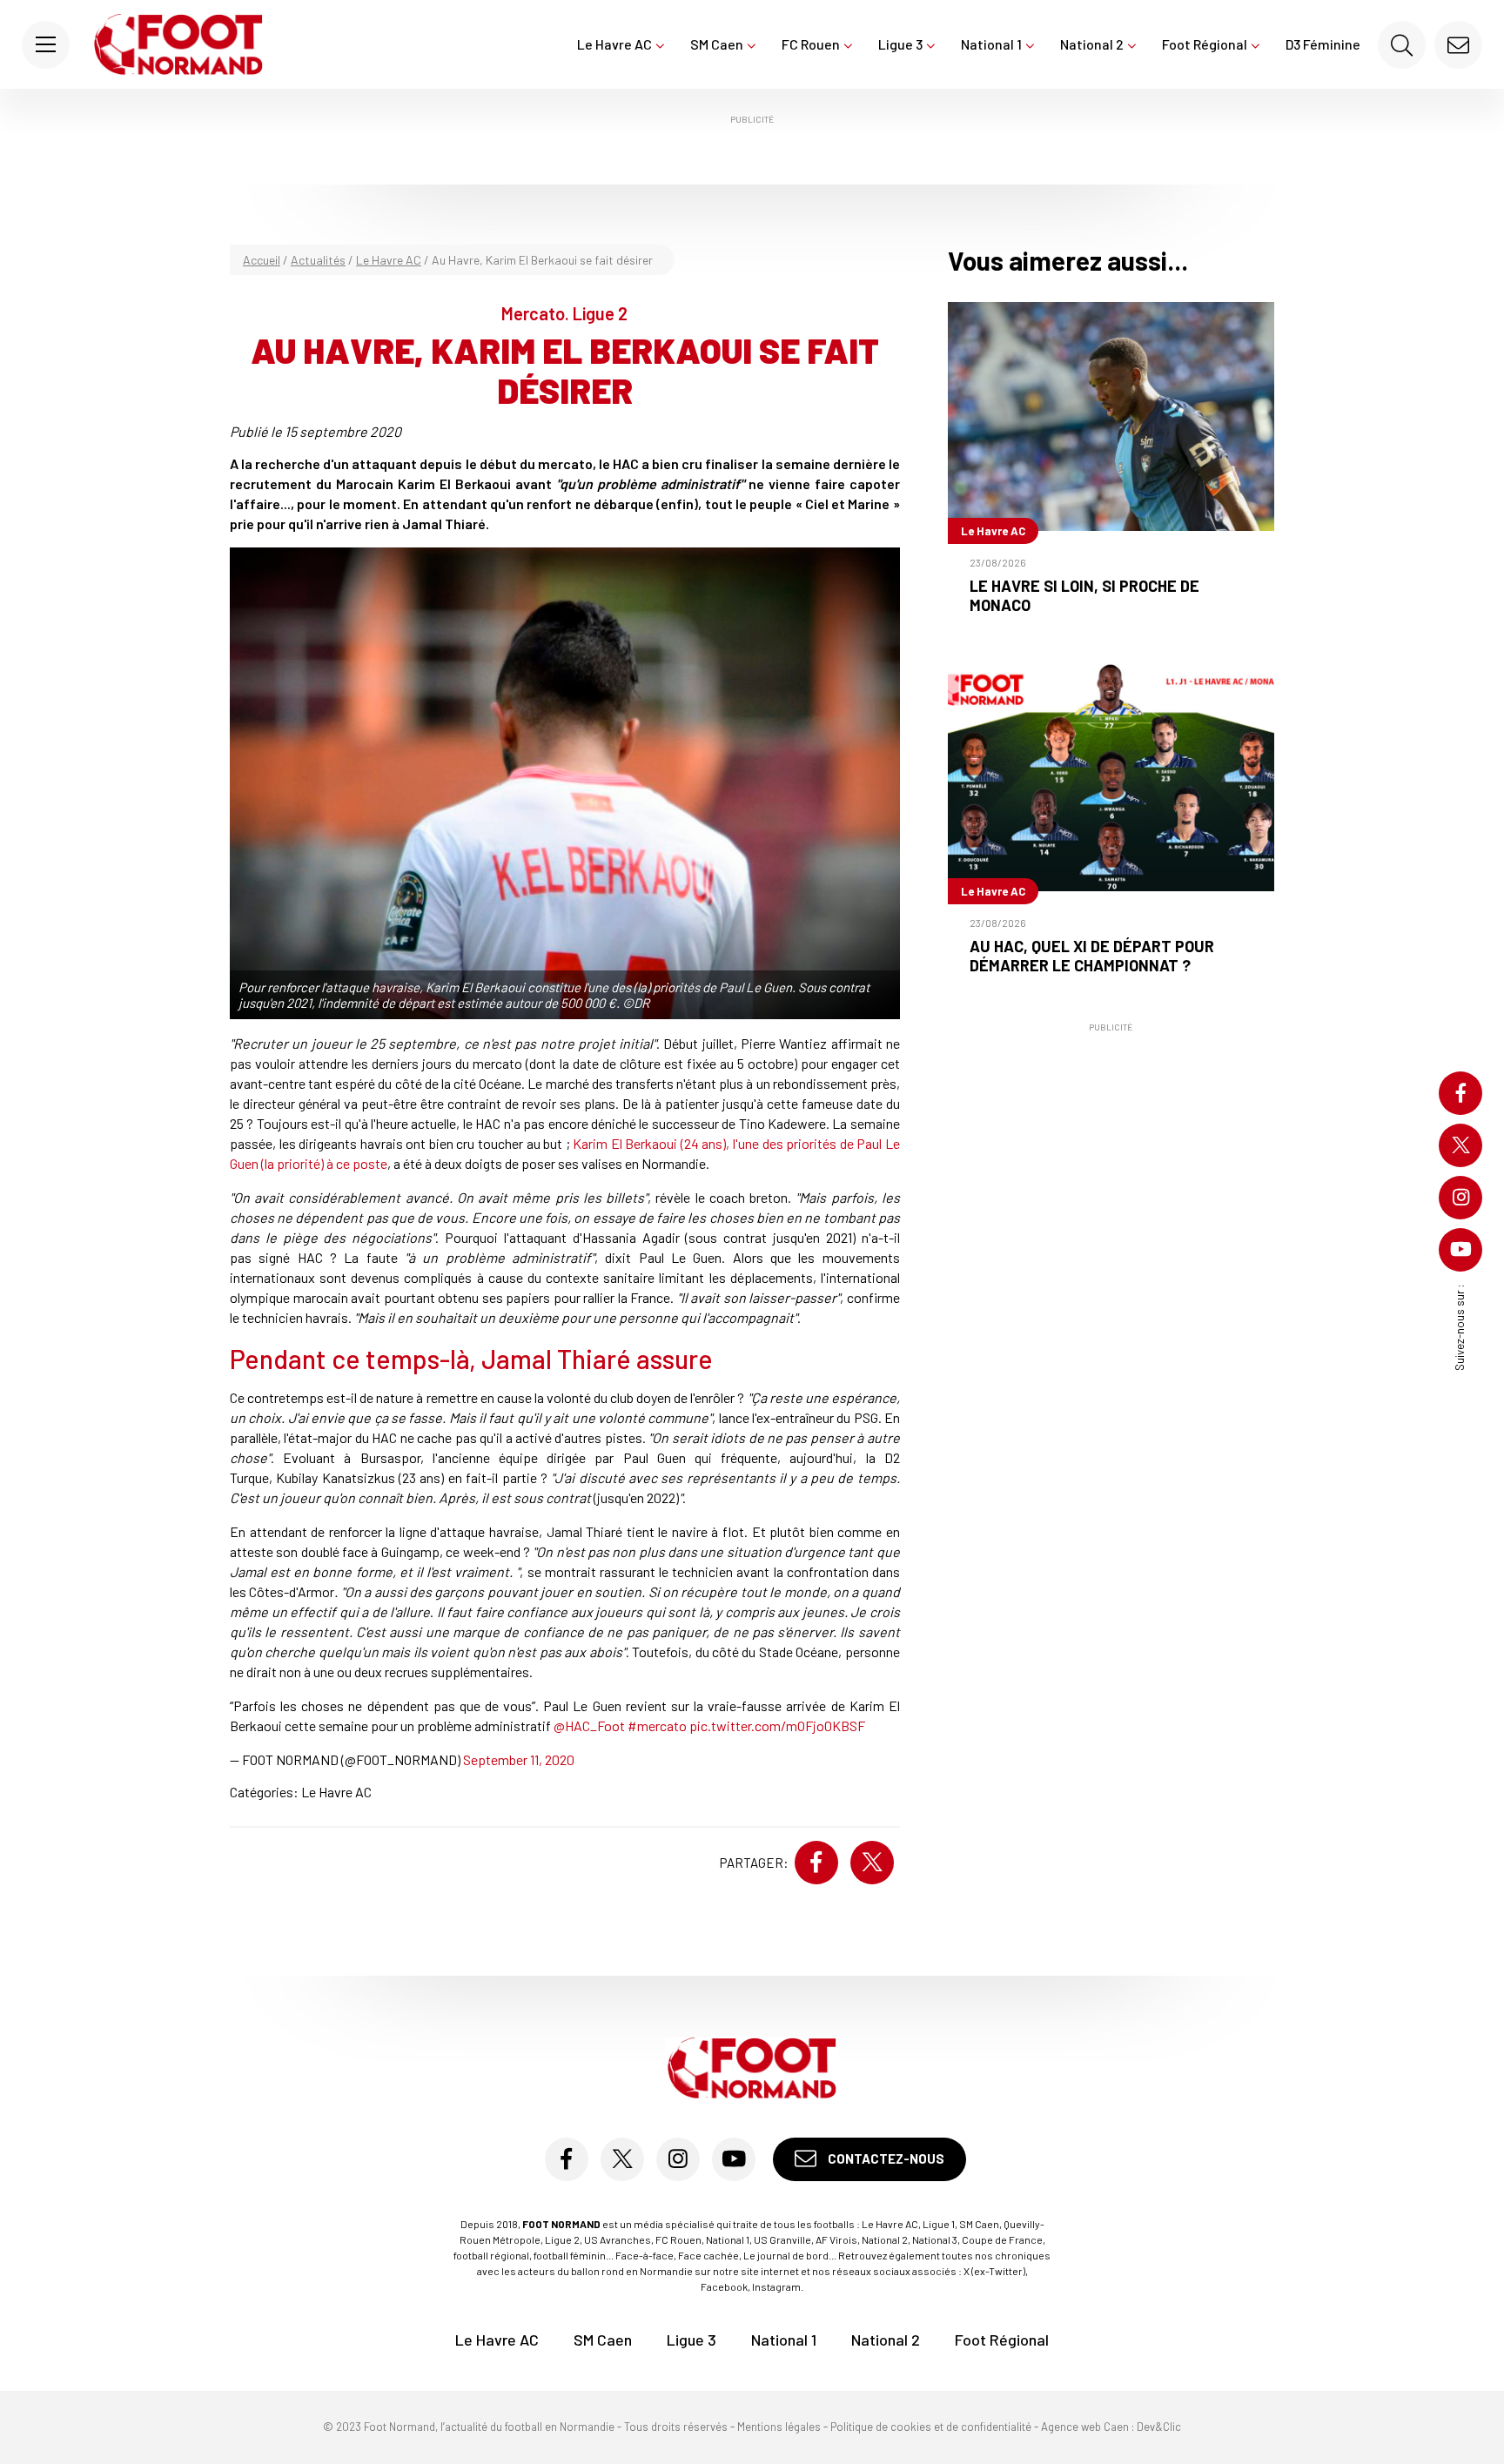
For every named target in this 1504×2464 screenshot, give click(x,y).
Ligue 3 (900, 44)
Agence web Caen (1085, 2427)
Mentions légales (779, 2427)
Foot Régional (1205, 44)
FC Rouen (811, 44)
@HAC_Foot (589, 1725)
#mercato (657, 1725)
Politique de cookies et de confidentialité (931, 2427)
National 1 (991, 44)
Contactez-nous (885, 2159)
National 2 (1092, 44)
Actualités (318, 260)
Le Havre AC (614, 44)
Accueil (262, 260)
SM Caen (717, 44)
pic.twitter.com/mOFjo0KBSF (777, 1725)
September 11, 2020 (519, 1759)
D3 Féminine (1323, 44)
